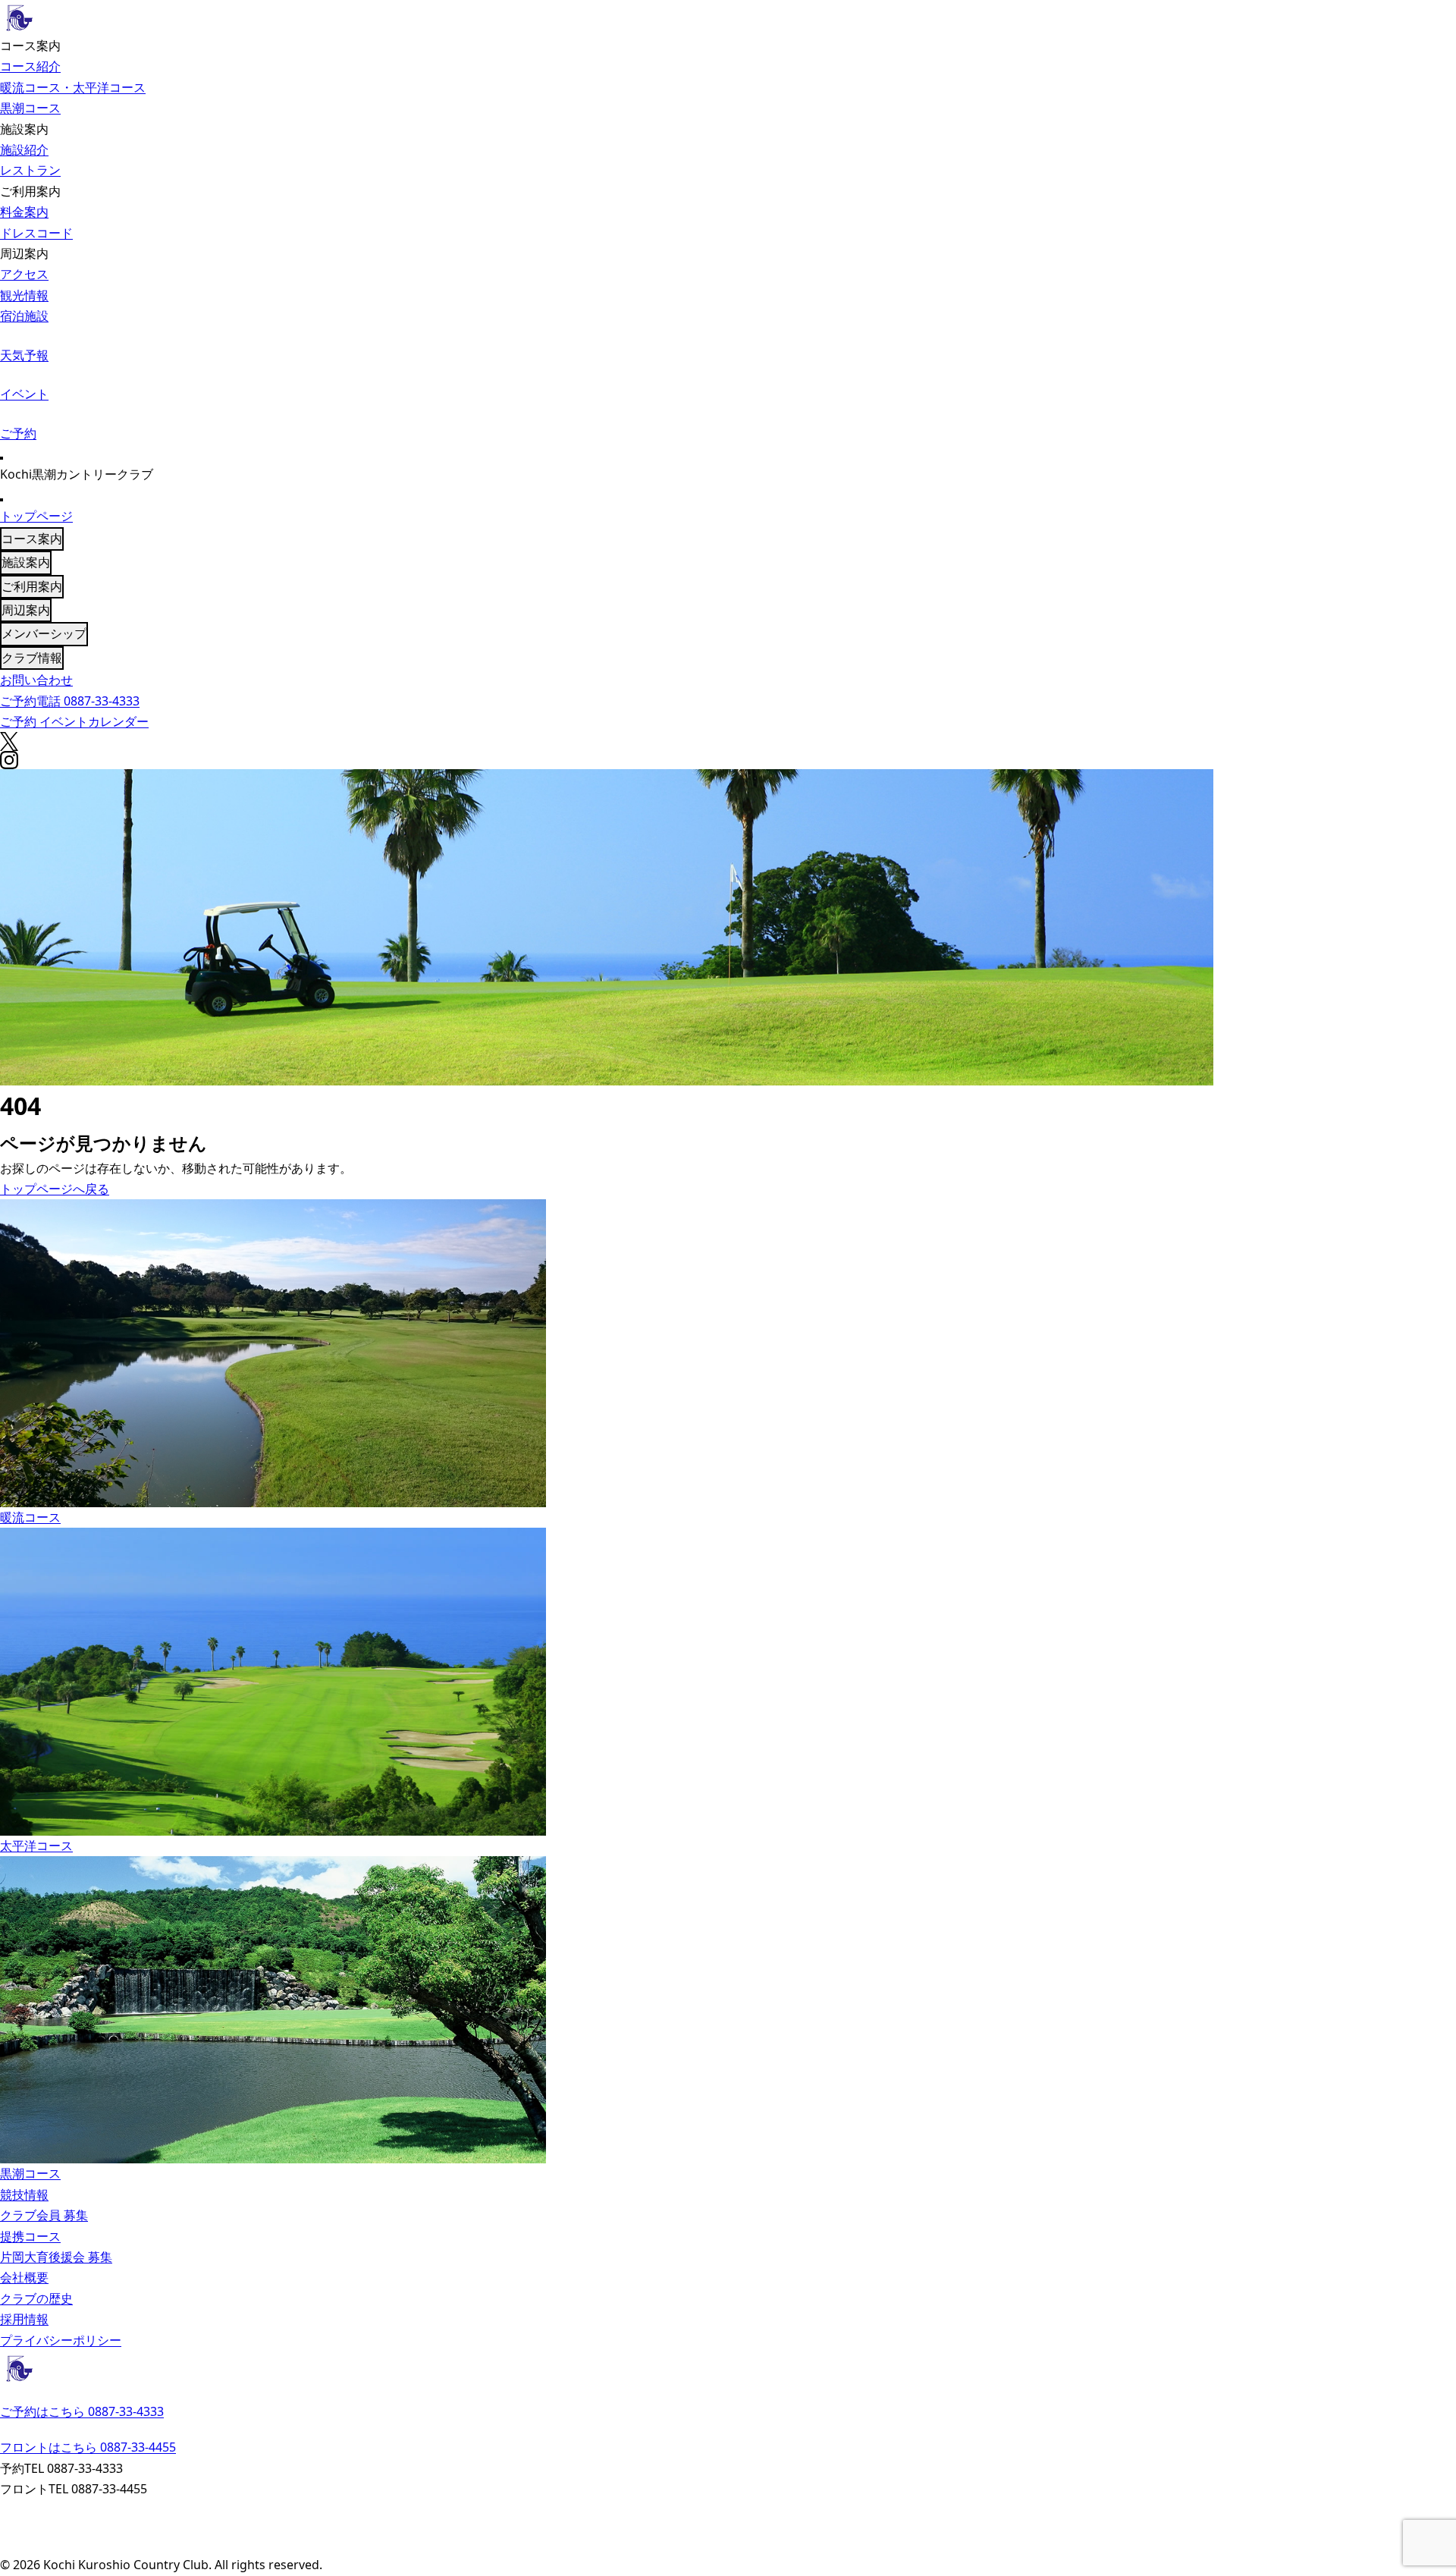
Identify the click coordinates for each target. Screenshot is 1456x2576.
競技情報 (24, 2194)
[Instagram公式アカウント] (728, 2546)
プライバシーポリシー (61, 2340)
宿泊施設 (24, 316)
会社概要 (24, 2277)
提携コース (30, 2236)
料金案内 (24, 212)
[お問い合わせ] (728, 2509)
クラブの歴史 (36, 2298)
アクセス (24, 274)
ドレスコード (36, 233)
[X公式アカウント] (728, 2528)
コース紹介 (30, 66)
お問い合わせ (36, 680)
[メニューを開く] (2, 458)
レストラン (30, 170)
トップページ (36, 516)
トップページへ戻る (55, 1189)
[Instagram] (728, 760)
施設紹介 (24, 149)
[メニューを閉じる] (2, 500)
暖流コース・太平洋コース (73, 87)
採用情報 (24, 2319)
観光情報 (24, 295)
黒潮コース (30, 108)
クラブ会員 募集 (44, 2215)
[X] (728, 741)
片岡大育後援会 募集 (56, 2257)
